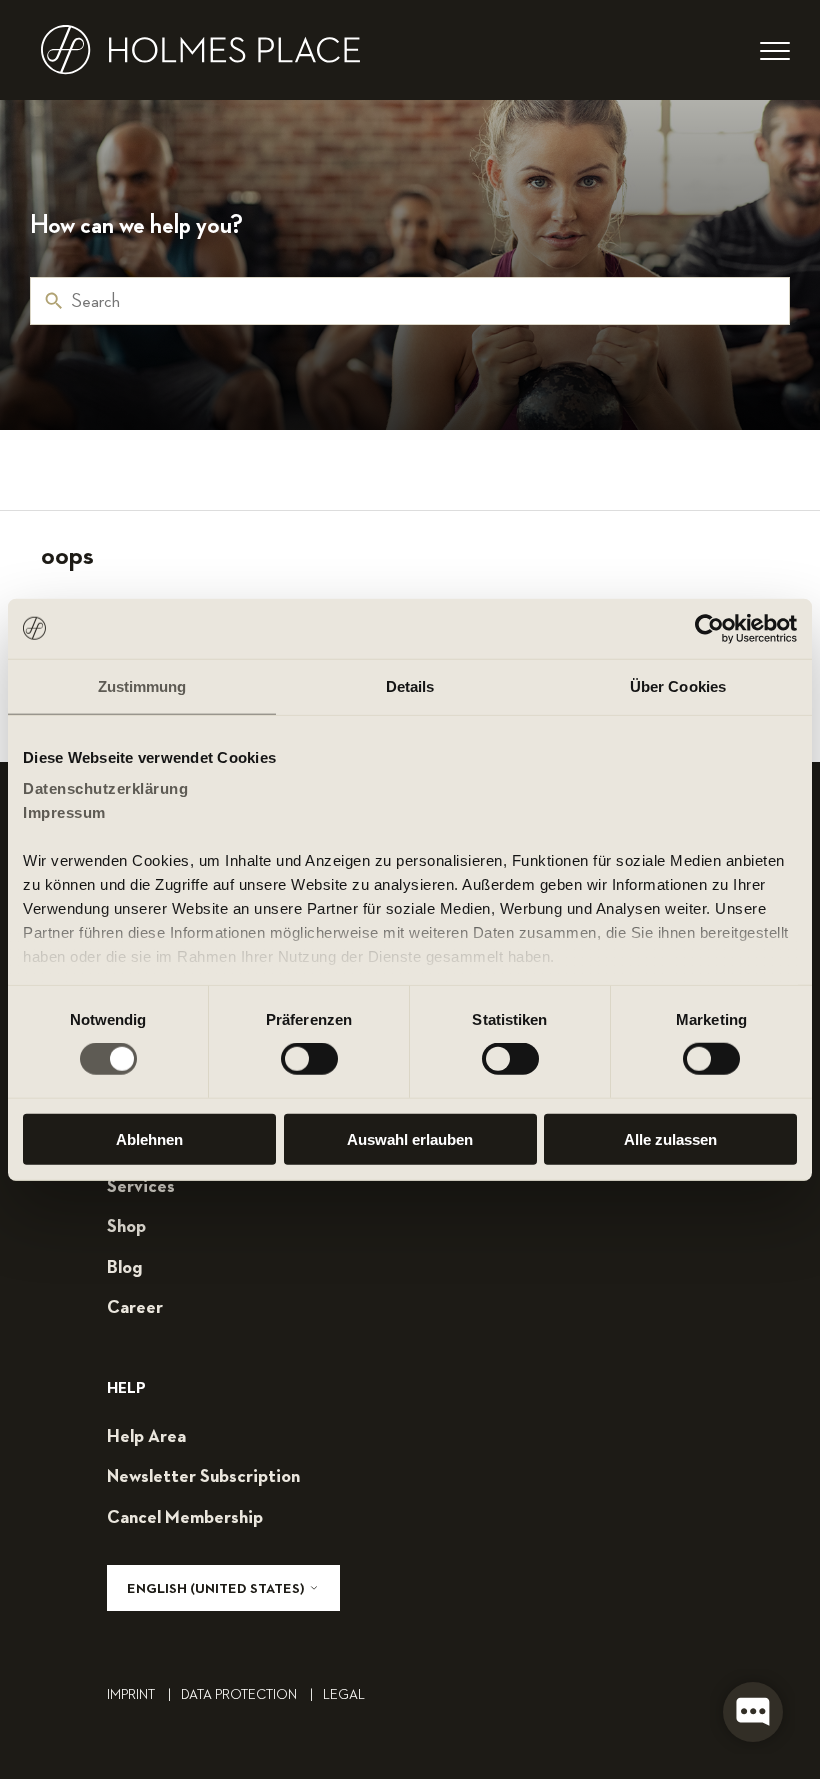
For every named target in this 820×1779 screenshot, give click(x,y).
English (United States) (217, 1589)
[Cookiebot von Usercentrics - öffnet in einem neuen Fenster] (709, 628)
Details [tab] (410, 685)
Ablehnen (149, 1139)
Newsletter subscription (203, 1477)
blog (124, 1268)
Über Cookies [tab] (678, 685)
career (135, 1308)
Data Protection (247, 1695)
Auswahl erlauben (410, 1139)
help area (146, 1437)
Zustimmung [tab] (142, 685)
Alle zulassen (670, 1139)
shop (126, 1227)
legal (344, 1695)
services (141, 1187)
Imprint (139, 1695)
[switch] (309, 1059)
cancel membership (185, 1518)
